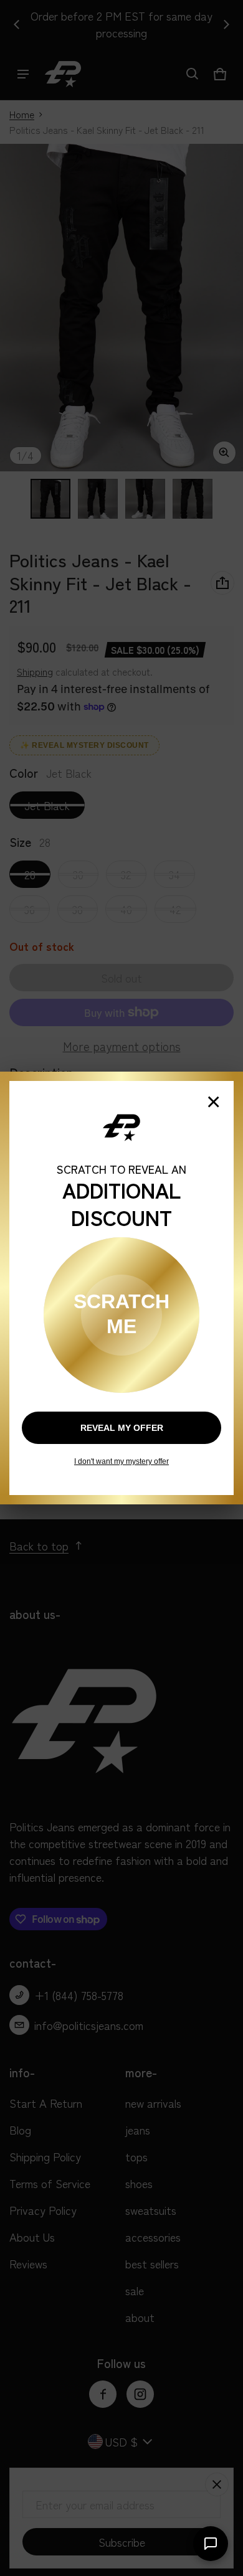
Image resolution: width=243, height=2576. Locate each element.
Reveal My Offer (122, 1428)
